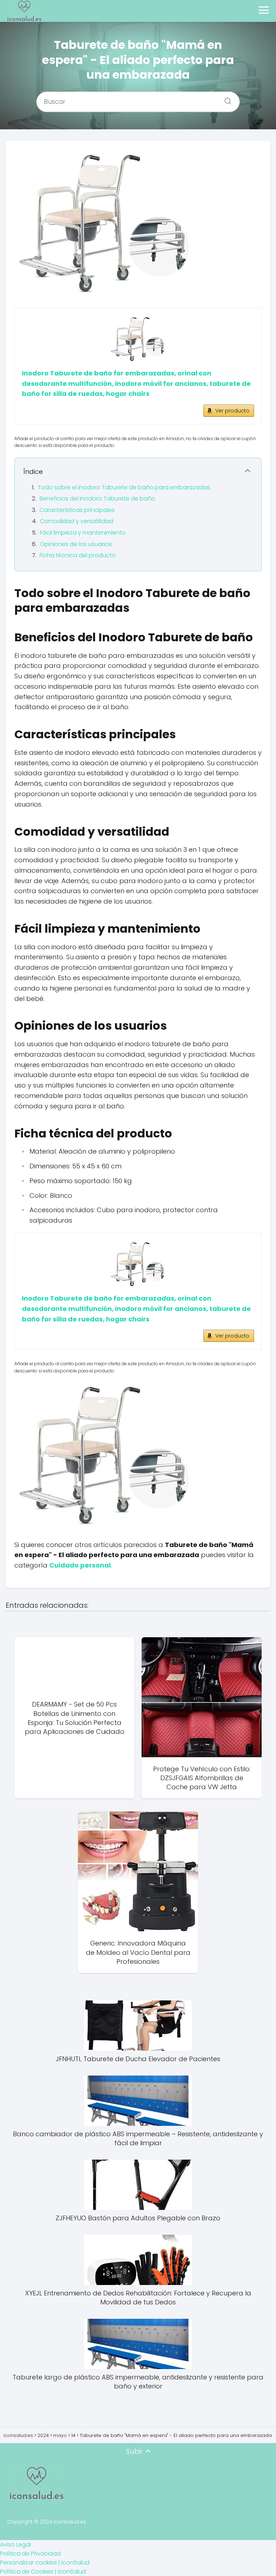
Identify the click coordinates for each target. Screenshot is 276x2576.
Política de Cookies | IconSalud (43, 2572)
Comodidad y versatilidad (77, 521)
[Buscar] (225, 99)
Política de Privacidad (30, 2554)
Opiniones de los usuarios (76, 544)
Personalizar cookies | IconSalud (45, 2563)
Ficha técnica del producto (78, 555)
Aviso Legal (15, 2545)
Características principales (77, 510)
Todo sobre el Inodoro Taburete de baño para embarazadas (124, 487)
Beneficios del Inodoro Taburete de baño (97, 498)
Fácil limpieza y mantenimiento (83, 533)
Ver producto (232, 411)
